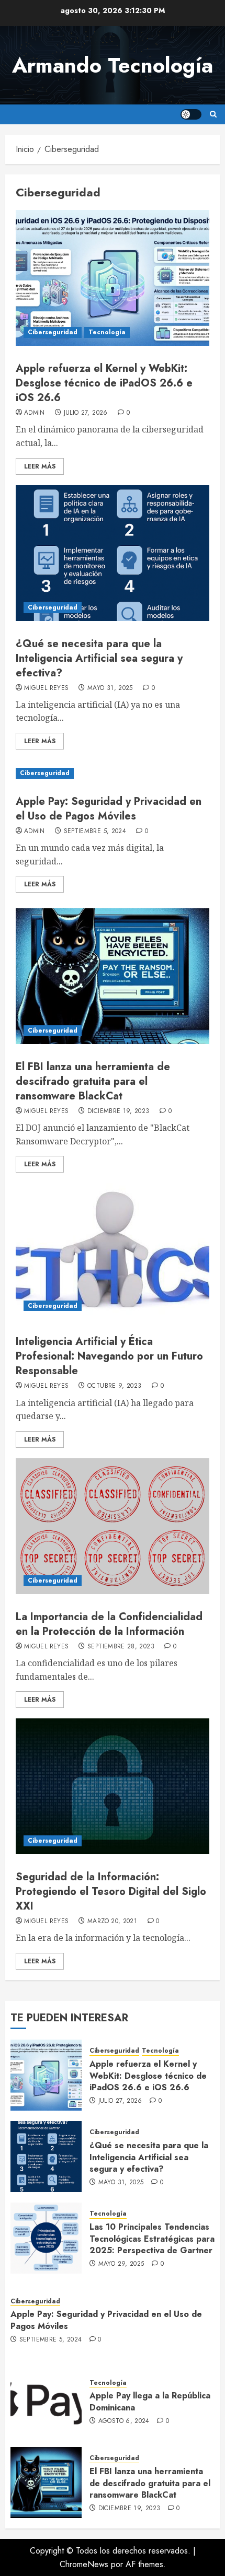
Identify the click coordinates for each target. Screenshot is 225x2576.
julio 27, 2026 (86, 413)
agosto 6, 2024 (124, 2421)
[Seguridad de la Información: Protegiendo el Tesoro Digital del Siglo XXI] (113, 1786)
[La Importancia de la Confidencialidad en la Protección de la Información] (113, 1526)
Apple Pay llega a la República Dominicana (150, 2401)
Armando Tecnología (113, 65)
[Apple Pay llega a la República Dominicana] (46, 2401)
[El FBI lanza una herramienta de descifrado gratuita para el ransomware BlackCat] (113, 976)
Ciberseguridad (53, 332)
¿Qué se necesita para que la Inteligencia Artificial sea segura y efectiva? (99, 658)
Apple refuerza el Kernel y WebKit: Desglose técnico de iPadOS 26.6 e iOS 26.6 (104, 383)
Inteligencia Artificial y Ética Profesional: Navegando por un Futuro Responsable (109, 1356)
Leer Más (40, 466)
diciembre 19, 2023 (118, 1111)
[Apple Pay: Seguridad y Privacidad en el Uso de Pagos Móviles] (113, 773)
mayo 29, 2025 (121, 2264)
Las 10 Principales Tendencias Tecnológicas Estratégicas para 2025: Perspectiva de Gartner (152, 2239)
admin (35, 413)
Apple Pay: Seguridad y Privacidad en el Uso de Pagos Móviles (109, 809)
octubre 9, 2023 (114, 1386)
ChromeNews (84, 2564)
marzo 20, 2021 (112, 1922)
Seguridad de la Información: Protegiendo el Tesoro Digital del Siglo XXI (111, 1892)
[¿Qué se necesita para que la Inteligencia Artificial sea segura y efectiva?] (113, 553)
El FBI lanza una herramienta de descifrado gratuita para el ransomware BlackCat (93, 1081)
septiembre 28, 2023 (121, 1647)
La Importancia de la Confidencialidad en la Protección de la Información (109, 1624)
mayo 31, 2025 (110, 688)
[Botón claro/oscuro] (191, 114)
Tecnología (107, 332)
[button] (213, 114)
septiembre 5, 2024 (95, 832)
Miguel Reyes (46, 688)
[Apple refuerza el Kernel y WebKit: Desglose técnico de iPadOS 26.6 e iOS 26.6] (113, 278)
